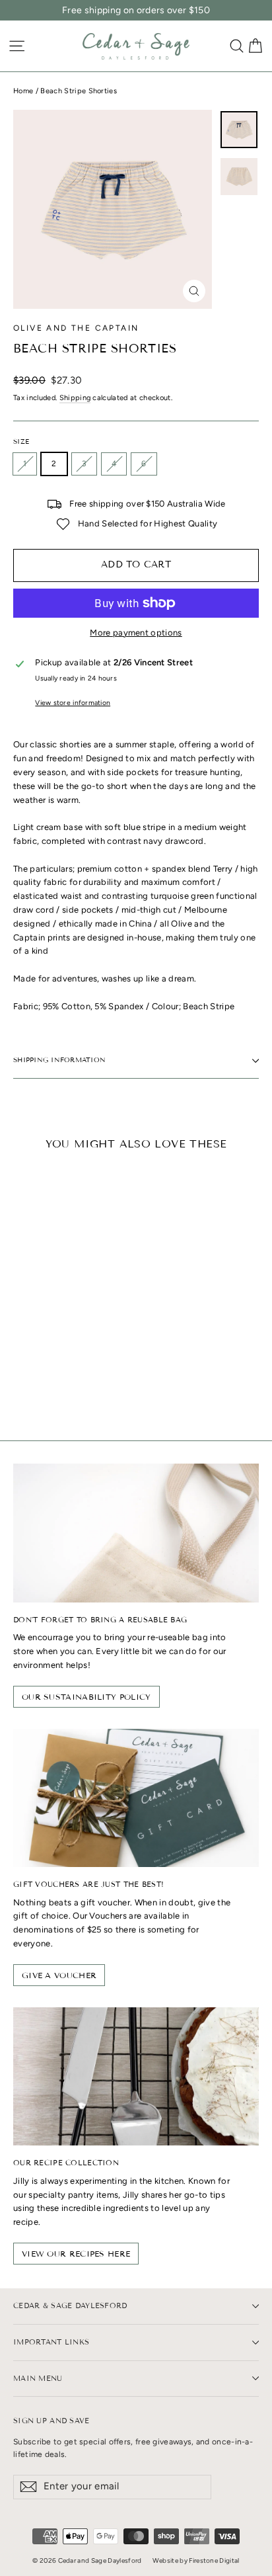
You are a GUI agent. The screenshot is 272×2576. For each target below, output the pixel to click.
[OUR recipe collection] (136, 2076)
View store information (73, 703)
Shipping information (59, 1060)
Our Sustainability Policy (86, 1697)
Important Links (51, 2342)
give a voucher (59, 1975)
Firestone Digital (214, 2560)
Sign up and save (51, 2421)
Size (21, 442)
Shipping (75, 398)
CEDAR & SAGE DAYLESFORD (70, 2306)
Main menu (38, 2378)
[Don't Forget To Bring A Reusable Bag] (136, 1533)
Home (23, 91)
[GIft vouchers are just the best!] (136, 1798)
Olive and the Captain (76, 328)
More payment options (136, 633)
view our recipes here (76, 2254)
